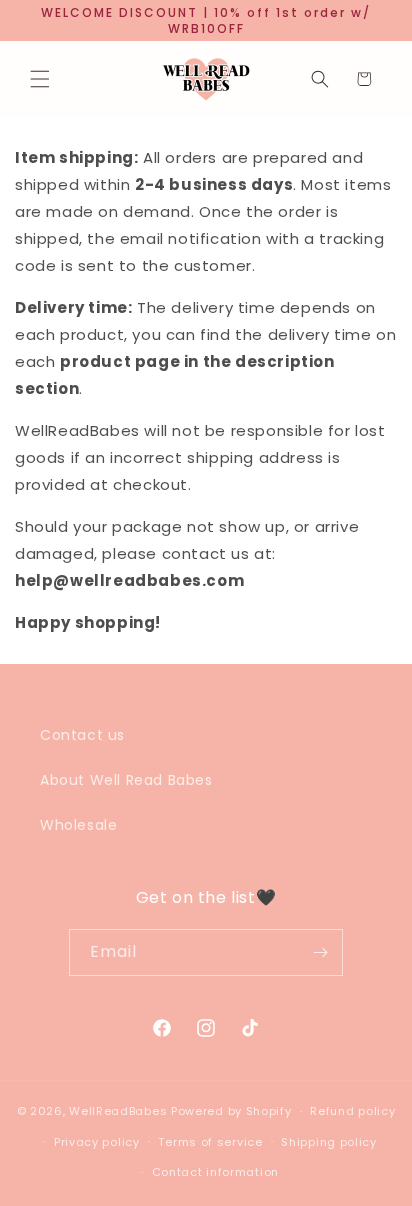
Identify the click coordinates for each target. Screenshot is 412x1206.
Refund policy (352, 1111)
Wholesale (78, 825)
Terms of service (210, 1142)
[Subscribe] (320, 952)
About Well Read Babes (126, 780)
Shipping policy (329, 1142)
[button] (40, 79)
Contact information (215, 1172)
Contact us (82, 735)
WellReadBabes (118, 1111)
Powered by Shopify (231, 1111)
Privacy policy (97, 1142)
